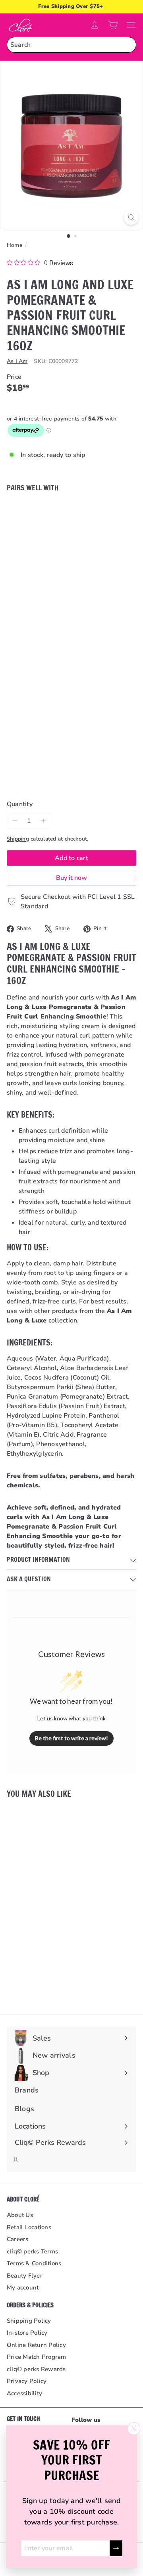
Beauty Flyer (25, 2276)
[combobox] (71, 45)
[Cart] (113, 25)
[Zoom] (131, 217)
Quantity (20, 804)
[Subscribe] (116, 2548)
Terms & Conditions (34, 2263)
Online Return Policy (36, 2345)
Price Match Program (37, 2357)
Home (15, 245)
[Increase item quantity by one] (43, 821)
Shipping (18, 839)
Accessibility (24, 2393)
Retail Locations (29, 2227)
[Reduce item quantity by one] (15, 821)
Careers (18, 2239)
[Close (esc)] (134, 2429)
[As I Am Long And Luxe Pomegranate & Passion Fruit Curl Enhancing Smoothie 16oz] (71, 540)
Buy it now (71, 878)
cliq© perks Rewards (36, 2369)
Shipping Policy (29, 2321)
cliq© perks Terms (32, 2251)
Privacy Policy (27, 2381)
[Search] (128, 45)
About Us (20, 2215)
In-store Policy (27, 2333)
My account (23, 2287)
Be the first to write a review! (71, 1738)
